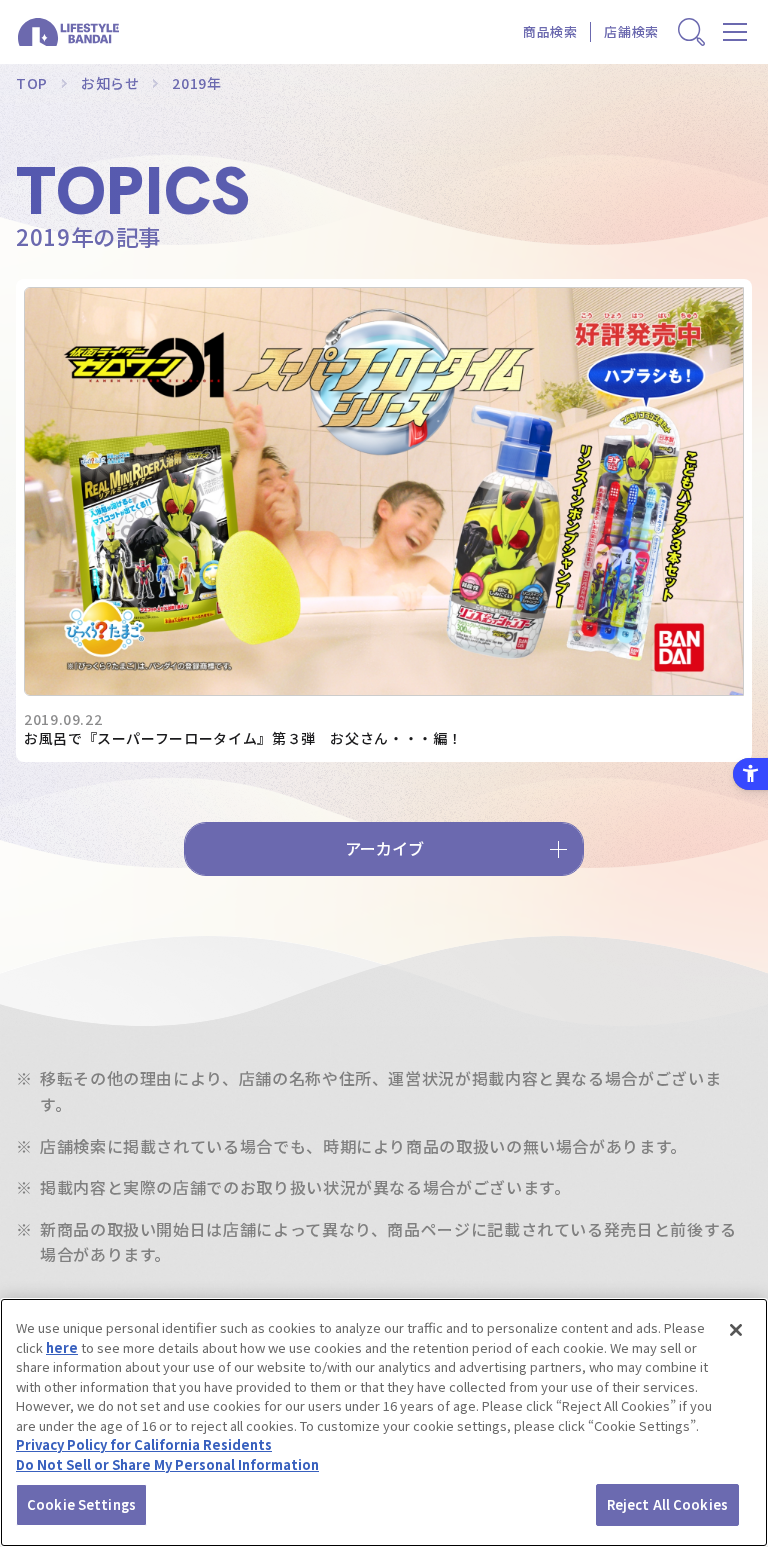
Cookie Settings (81, 1504)
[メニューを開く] (735, 32)
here (62, 1347)
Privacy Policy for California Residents (144, 1444)
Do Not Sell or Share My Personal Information (167, 1464)
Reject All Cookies (667, 1504)
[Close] (736, 1330)
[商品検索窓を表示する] (691, 32)
